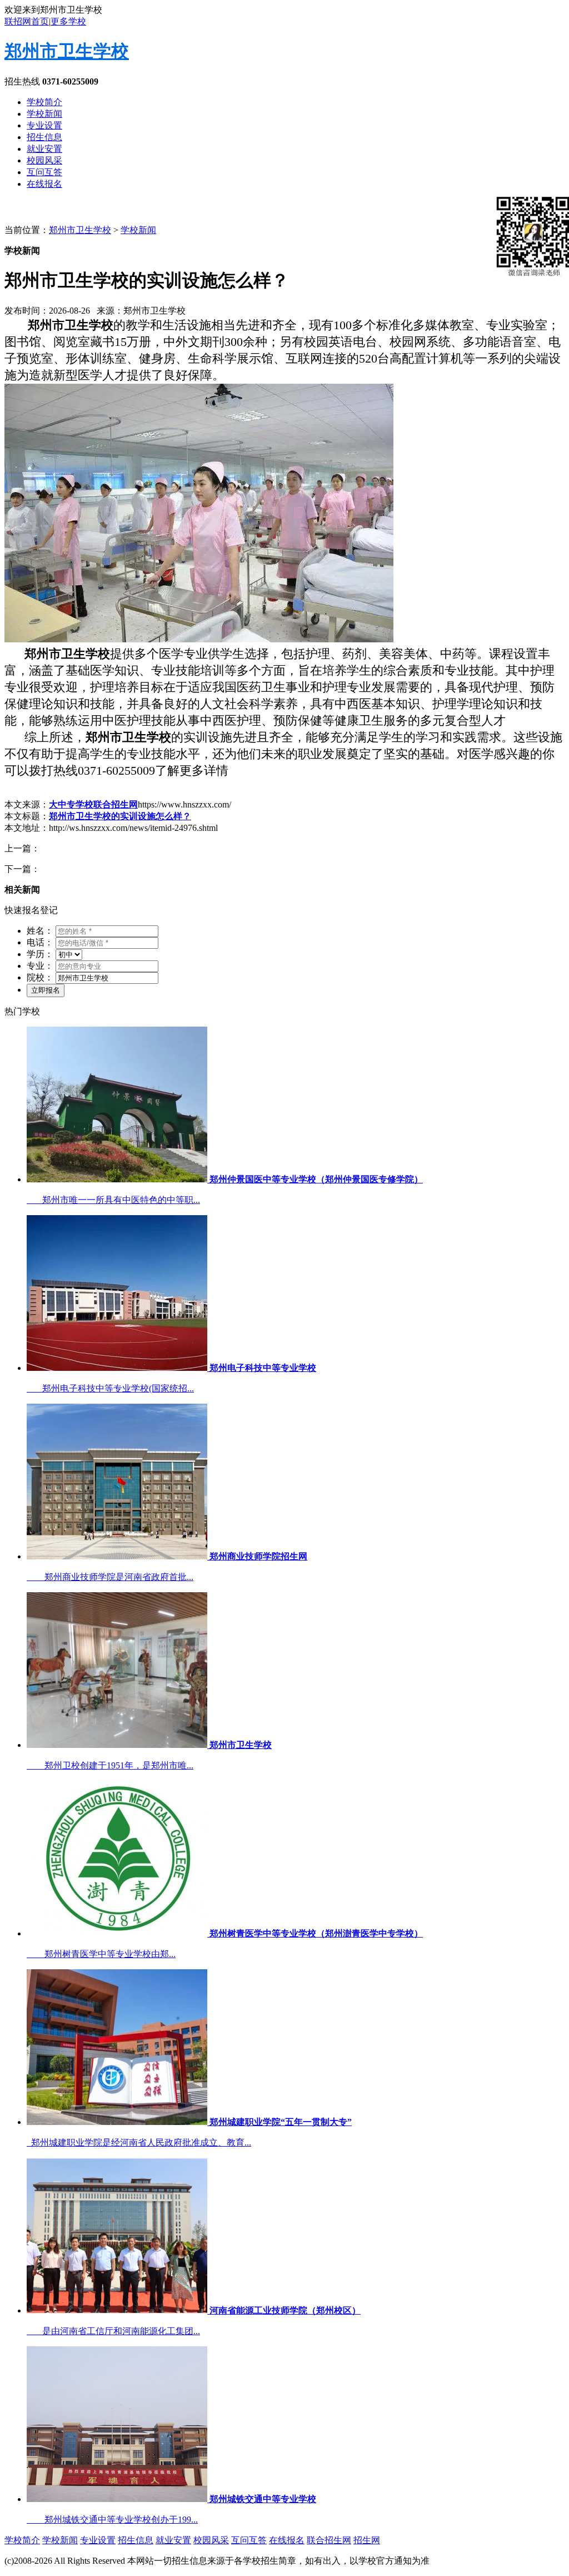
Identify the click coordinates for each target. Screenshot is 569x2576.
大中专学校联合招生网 (93, 804)
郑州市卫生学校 (67, 51)
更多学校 (68, 21)
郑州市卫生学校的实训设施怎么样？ (120, 816)
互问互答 (44, 172)
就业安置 (44, 149)
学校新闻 (44, 114)
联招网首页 (27, 21)
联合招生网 (329, 2540)
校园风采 (44, 160)
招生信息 (44, 137)
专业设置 (44, 125)
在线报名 (44, 184)
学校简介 (44, 102)
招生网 (367, 2540)
